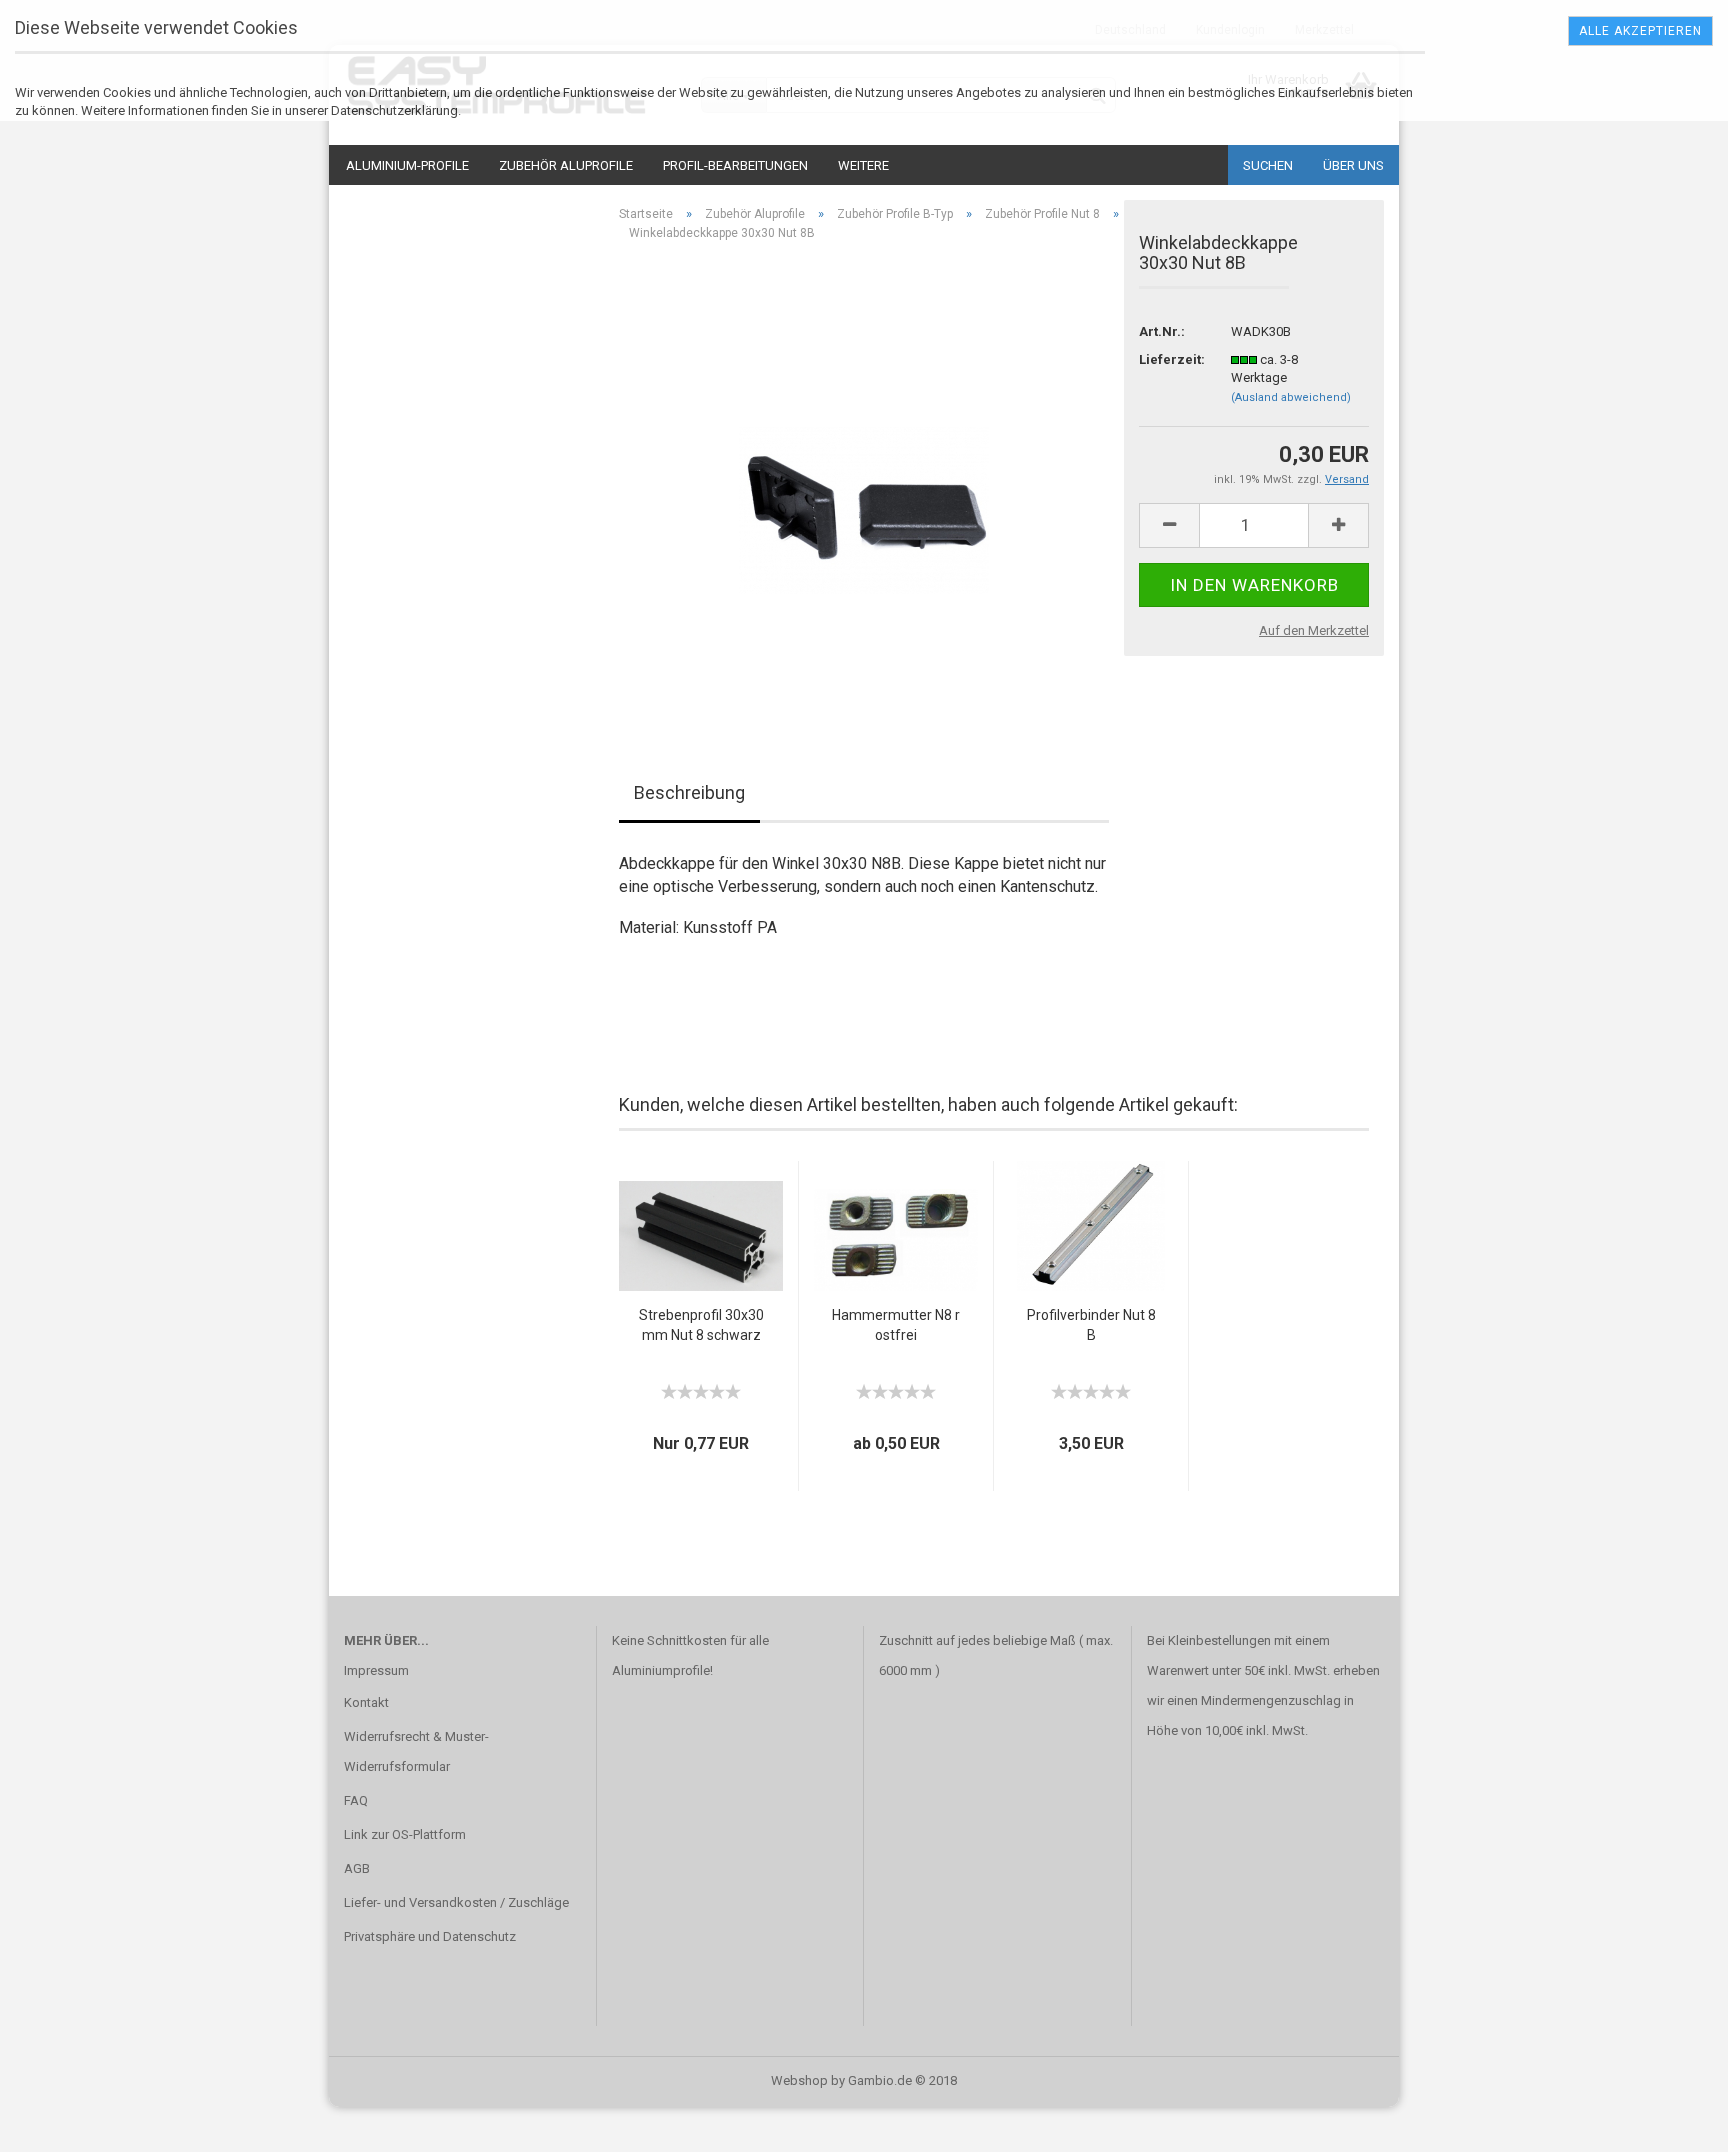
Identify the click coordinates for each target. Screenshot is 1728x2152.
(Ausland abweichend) (1291, 397)
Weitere (863, 165)
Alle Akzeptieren (1640, 31)
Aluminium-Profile (407, 165)
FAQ (356, 1800)
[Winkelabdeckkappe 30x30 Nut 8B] (864, 481)
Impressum (376, 1670)
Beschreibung (689, 792)
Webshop (799, 2080)
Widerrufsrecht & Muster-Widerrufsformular (416, 1751)
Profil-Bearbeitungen (735, 165)
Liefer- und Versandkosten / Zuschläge (456, 1902)
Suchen (1268, 165)
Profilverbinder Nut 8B (1091, 1325)
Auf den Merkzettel (1314, 630)
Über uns (1353, 165)
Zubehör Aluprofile (566, 165)
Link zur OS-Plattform (405, 1834)
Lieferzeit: (1170, 359)
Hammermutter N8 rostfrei (896, 1325)
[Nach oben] (1673, 2122)
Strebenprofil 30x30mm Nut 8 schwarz (701, 1325)
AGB (357, 1868)
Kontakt (366, 1702)
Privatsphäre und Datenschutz (430, 1936)
